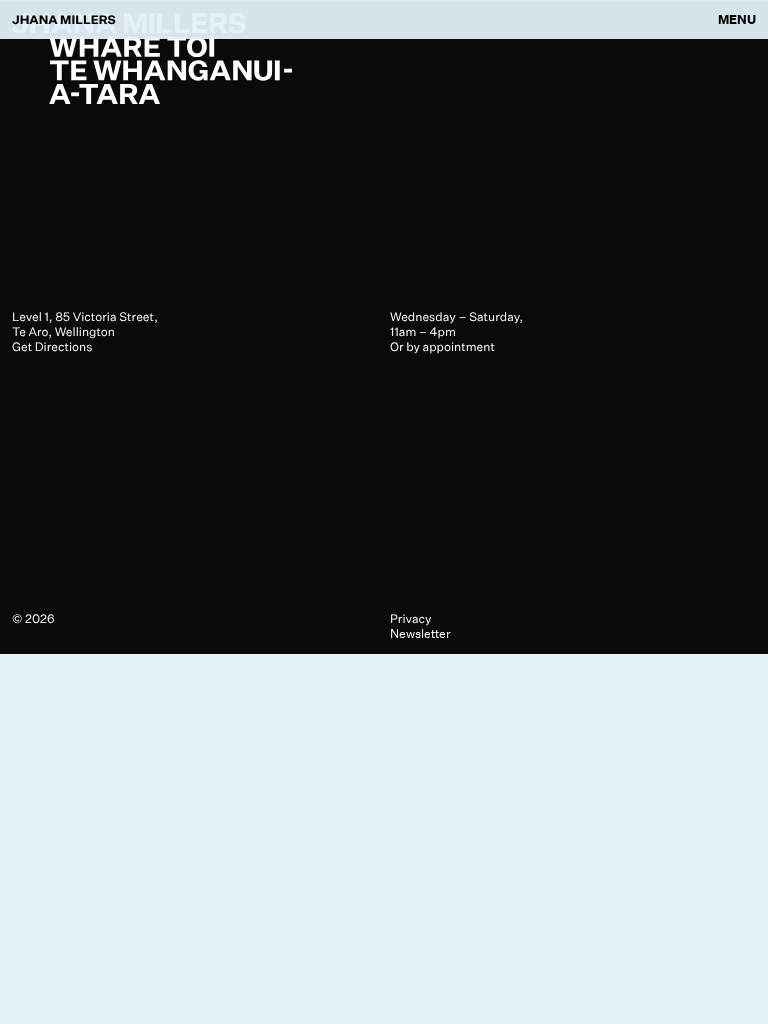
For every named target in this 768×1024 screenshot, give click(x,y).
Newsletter (420, 633)
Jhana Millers (64, 19)
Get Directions (52, 346)
